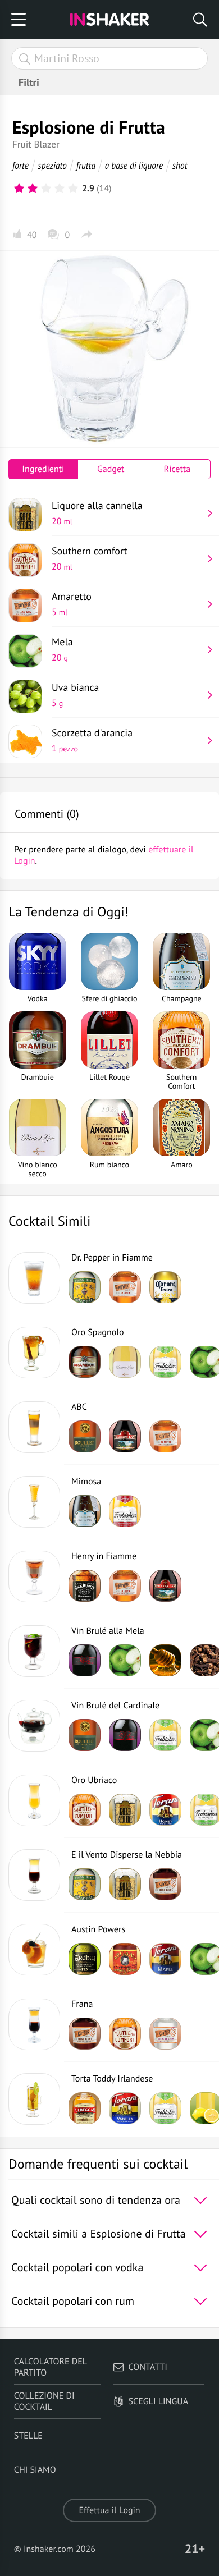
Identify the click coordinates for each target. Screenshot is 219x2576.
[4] (60, 189)
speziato (53, 165)
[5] (73, 189)
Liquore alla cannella (97, 513)
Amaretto (72, 604)
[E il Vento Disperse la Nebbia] (34, 1875)
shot (180, 165)
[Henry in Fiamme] (34, 1576)
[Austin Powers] (34, 1950)
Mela (62, 649)
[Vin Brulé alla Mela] (34, 1651)
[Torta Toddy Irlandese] (34, 2099)
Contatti (148, 2367)
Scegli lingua (158, 2401)
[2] (33, 189)
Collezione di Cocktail (44, 2401)
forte (20, 165)
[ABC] (34, 1427)
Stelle (28, 2436)
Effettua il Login (109, 2510)
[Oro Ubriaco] (34, 1800)
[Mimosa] (34, 1502)
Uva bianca (76, 695)
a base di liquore (134, 165)
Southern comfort (90, 558)
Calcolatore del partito (51, 2367)
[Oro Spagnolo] (34, 1353)
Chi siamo (35, 2470)
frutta (86, 165)
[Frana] (34, 2024)
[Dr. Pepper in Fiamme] (34, 1278)
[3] (46, 189)
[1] (19, 189)
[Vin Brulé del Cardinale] (34, 1726)
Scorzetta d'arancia (92, 740)
